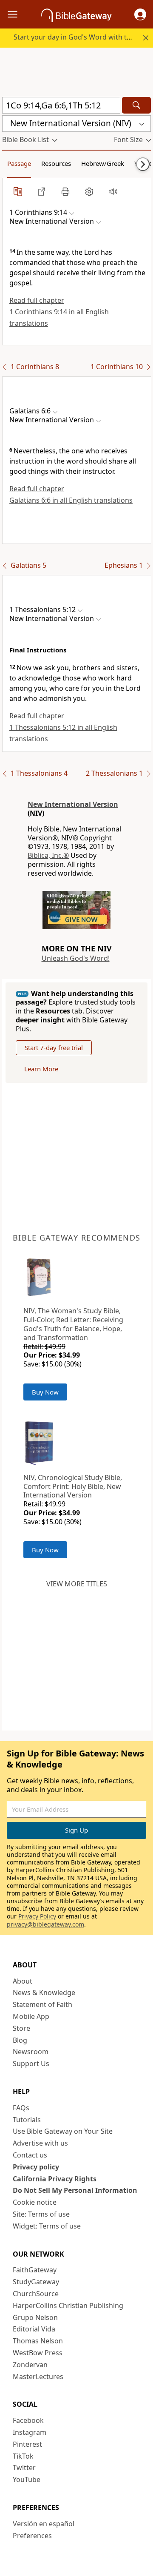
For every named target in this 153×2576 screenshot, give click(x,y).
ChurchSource (36, 2294)
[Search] (136, 105)
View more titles (77, 1584)
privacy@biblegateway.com (45, 1924)
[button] (140, 14)
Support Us (31, 2064)
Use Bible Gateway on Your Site (63, 2131)
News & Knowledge (44, 1992)
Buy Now (45, 1392)
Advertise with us (40, 2143)
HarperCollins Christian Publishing (68, 2306)
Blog (20, 2040)
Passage (19, 163)
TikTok (23, 2456)
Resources (56, 163)
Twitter (24, 2468)
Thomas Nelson (38, 2341)
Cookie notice (35, 2202)
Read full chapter (37, 300)
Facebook (28, 2420)
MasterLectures (38, 2377)
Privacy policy (36, 2167)
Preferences (32, 2536)
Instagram (30, 2432)
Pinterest (27, 2444)
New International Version (73, 804)
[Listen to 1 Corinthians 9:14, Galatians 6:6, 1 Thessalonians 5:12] (113, 191)
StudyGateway (36, 2282)
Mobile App (31, 2016)
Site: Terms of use (41, 2214)
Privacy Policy (37, 1916)
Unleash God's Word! (76, 958)
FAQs (21, 2108)
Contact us (30, 2155)
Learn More (41, 1069)
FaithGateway (35, 2270)
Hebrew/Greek (103, 163)
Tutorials (27, 2120)
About (23, 1981)
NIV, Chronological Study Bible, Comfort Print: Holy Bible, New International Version (73, 1486)
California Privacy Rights (55, 2179)
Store (21, 2028)
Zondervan (30, 2365)
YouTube (27, 2479)
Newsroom (31, 2052)
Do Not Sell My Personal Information (75, 2190)
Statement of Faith (42, 2004)
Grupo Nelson (35, 2317)
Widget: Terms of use (47, 2226)
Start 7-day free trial (54, 1047)
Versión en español (44, 2524)
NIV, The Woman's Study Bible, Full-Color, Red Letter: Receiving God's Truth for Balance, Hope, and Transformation (73, 1324)
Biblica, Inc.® (48, 855)
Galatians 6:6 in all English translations (71, 500)
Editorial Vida (34, 2329)
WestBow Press (38, 2353)
